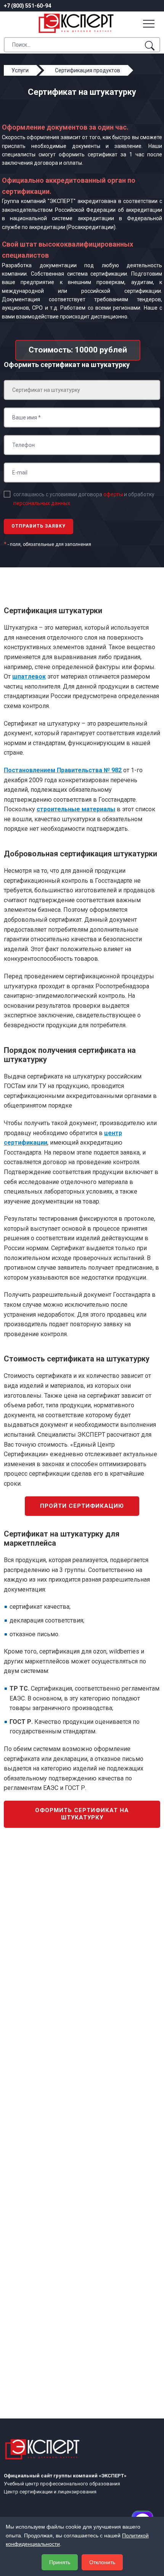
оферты (113, 494)
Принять (60, 2562)
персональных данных (42, 503)
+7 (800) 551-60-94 (27, 6)
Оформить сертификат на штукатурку (82, 1814)
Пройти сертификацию (82, 1506)
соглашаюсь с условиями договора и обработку (84, 499)
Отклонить (102, 2562)
